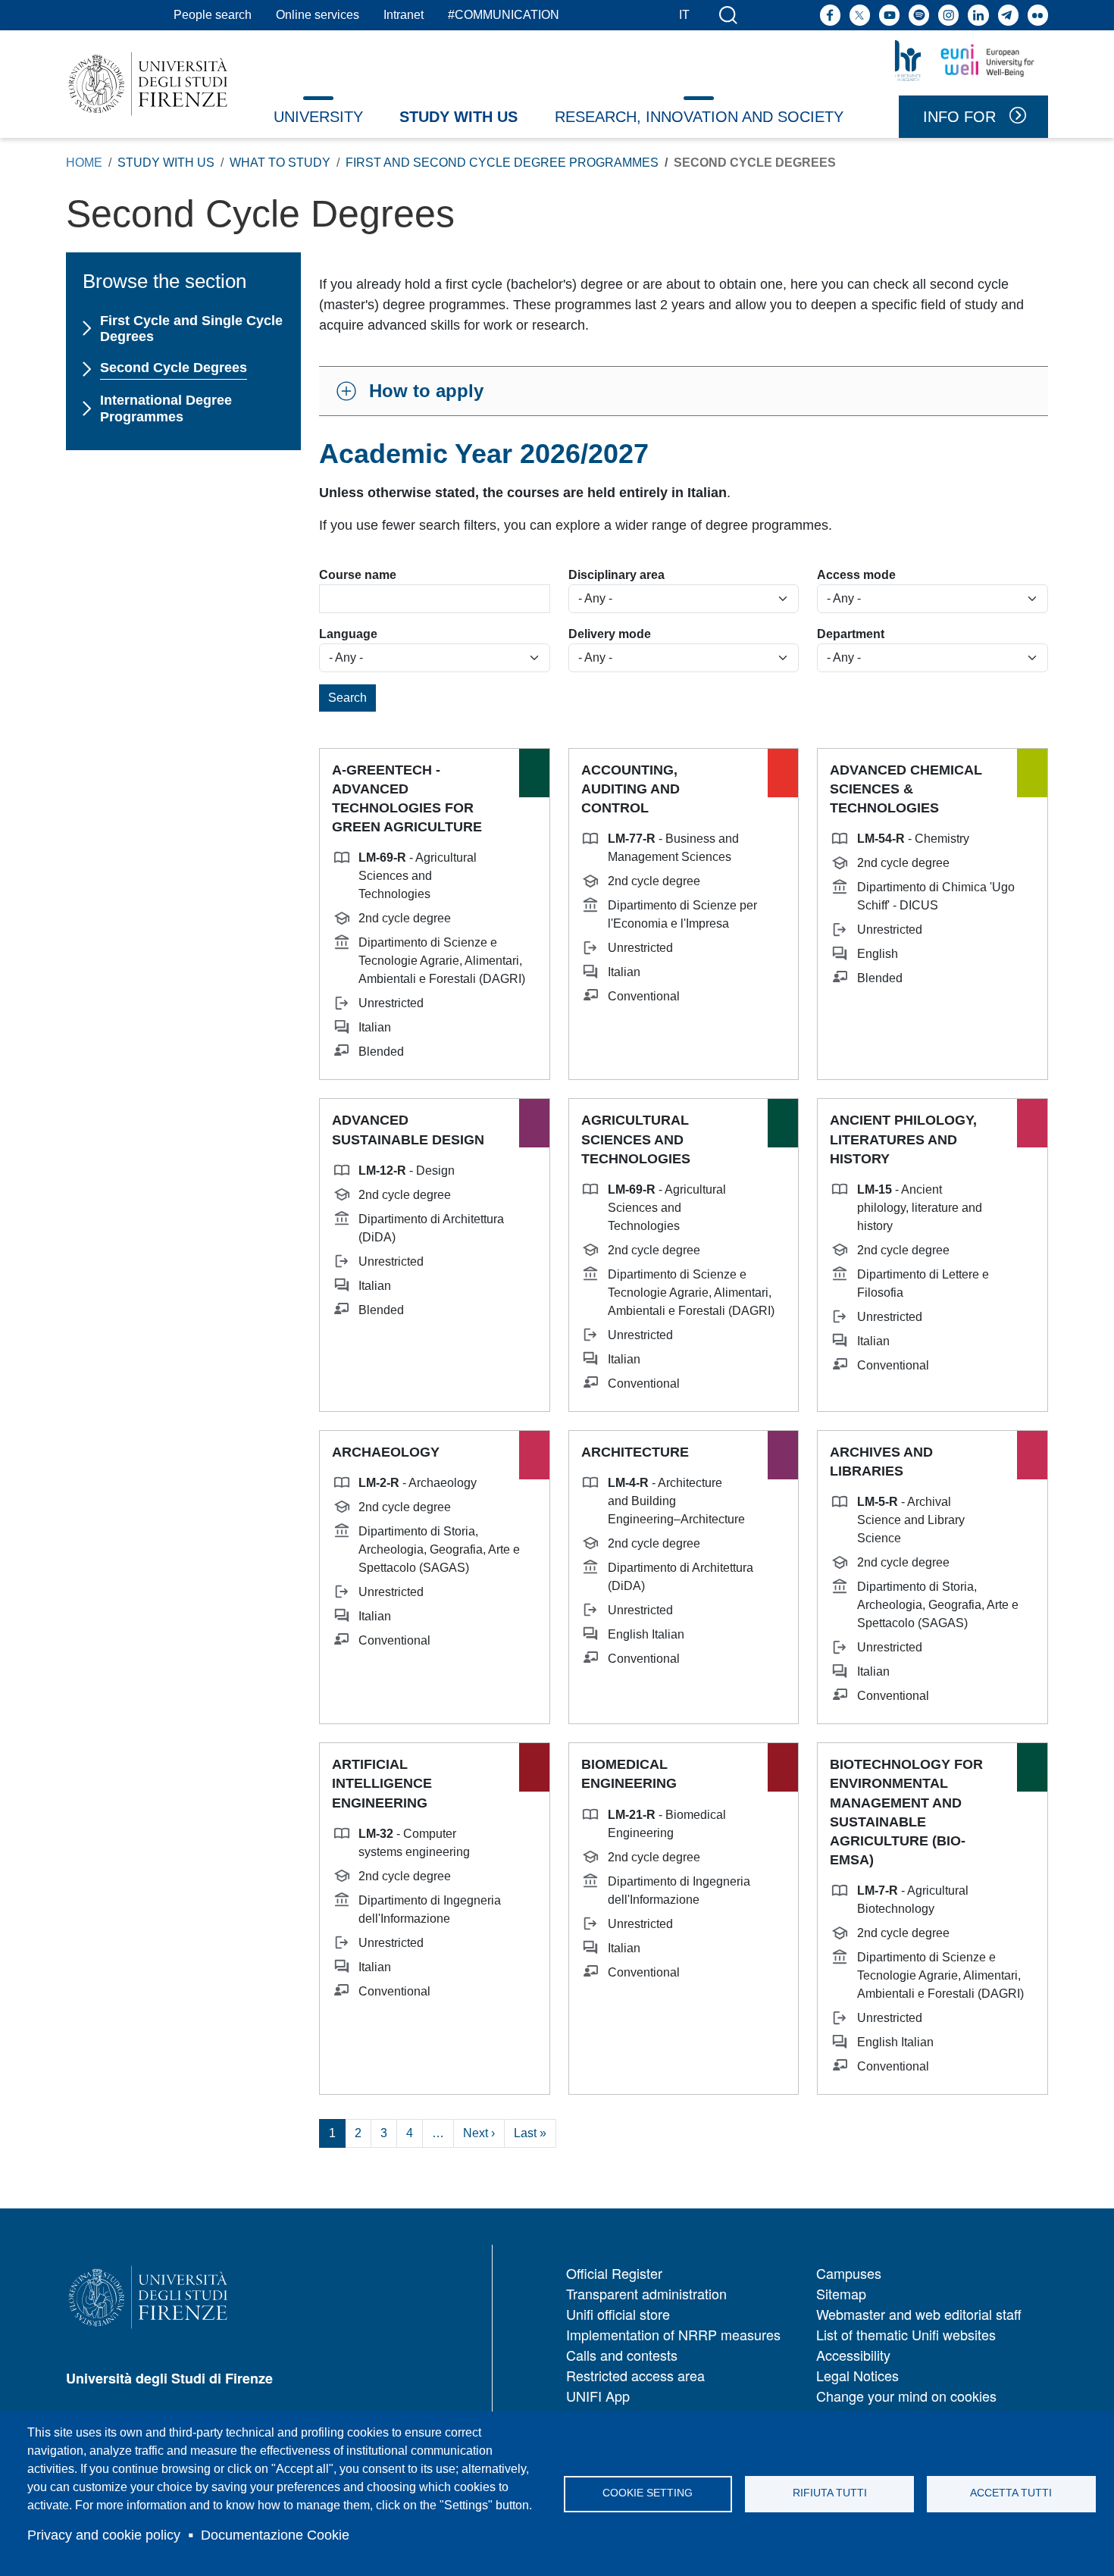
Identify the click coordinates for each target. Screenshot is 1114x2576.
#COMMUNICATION (504, 15)
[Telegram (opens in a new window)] (1008, 15)
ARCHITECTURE (635, 1452)
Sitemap (841, 2293)
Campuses (849, 2273)
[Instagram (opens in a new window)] (948, 15)
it (684, 15)
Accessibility (853, 2355)
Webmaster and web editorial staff (919, 2314)
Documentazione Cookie (275, 2535)
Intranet (404, 15)
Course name (358, 575)
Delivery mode (610, 634)
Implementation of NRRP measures (673, 2334)
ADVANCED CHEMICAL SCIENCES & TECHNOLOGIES (906, 789)
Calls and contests (622, 2355)
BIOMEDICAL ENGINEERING (629, 1774)
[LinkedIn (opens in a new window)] (978, 15)
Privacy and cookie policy (104, 2535)
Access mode (856, 575)
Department (851, 634)
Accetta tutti (1011, 2493)
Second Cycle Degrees (173, 368)
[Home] (148, 84)
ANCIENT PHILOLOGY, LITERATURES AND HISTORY (903, 1139)
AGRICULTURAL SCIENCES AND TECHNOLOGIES (636, 1139)
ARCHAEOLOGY (386, 1452)
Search (347, 698)
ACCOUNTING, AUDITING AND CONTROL (631, 789)
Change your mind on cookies (906, 2396)
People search (213, 15)
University (318, 117)
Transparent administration (646, 2293)
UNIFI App (598, 2396)
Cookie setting (648, 2493)
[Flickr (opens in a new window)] (1038, 15)
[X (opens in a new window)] (860, 15)
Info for (959, 117)
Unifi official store (618, 2314)
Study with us (458, 117)
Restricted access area (635, 2375)
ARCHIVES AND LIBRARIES (881, 1462)
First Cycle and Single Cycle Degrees (191, 329)
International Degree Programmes (166, 408)
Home (84, 163)
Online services (318, 15)
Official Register (614, 2273)
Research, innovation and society (699, 117)
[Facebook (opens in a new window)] (830, 15)
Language (348, 634)
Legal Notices (857, 2375)
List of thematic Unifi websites (906, 2334)
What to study (280, 163)
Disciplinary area (616, 575)
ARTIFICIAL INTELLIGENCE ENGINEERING (382, 1783)
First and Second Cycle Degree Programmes (502, 163)
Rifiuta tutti (830, 2493)
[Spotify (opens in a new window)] (919, 15)
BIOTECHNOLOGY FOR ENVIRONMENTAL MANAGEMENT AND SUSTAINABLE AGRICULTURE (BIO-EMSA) (906, 1812)
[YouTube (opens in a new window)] (889, 15)
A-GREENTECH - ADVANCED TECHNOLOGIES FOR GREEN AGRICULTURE (407, 799)
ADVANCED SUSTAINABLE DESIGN (408, 1130)
